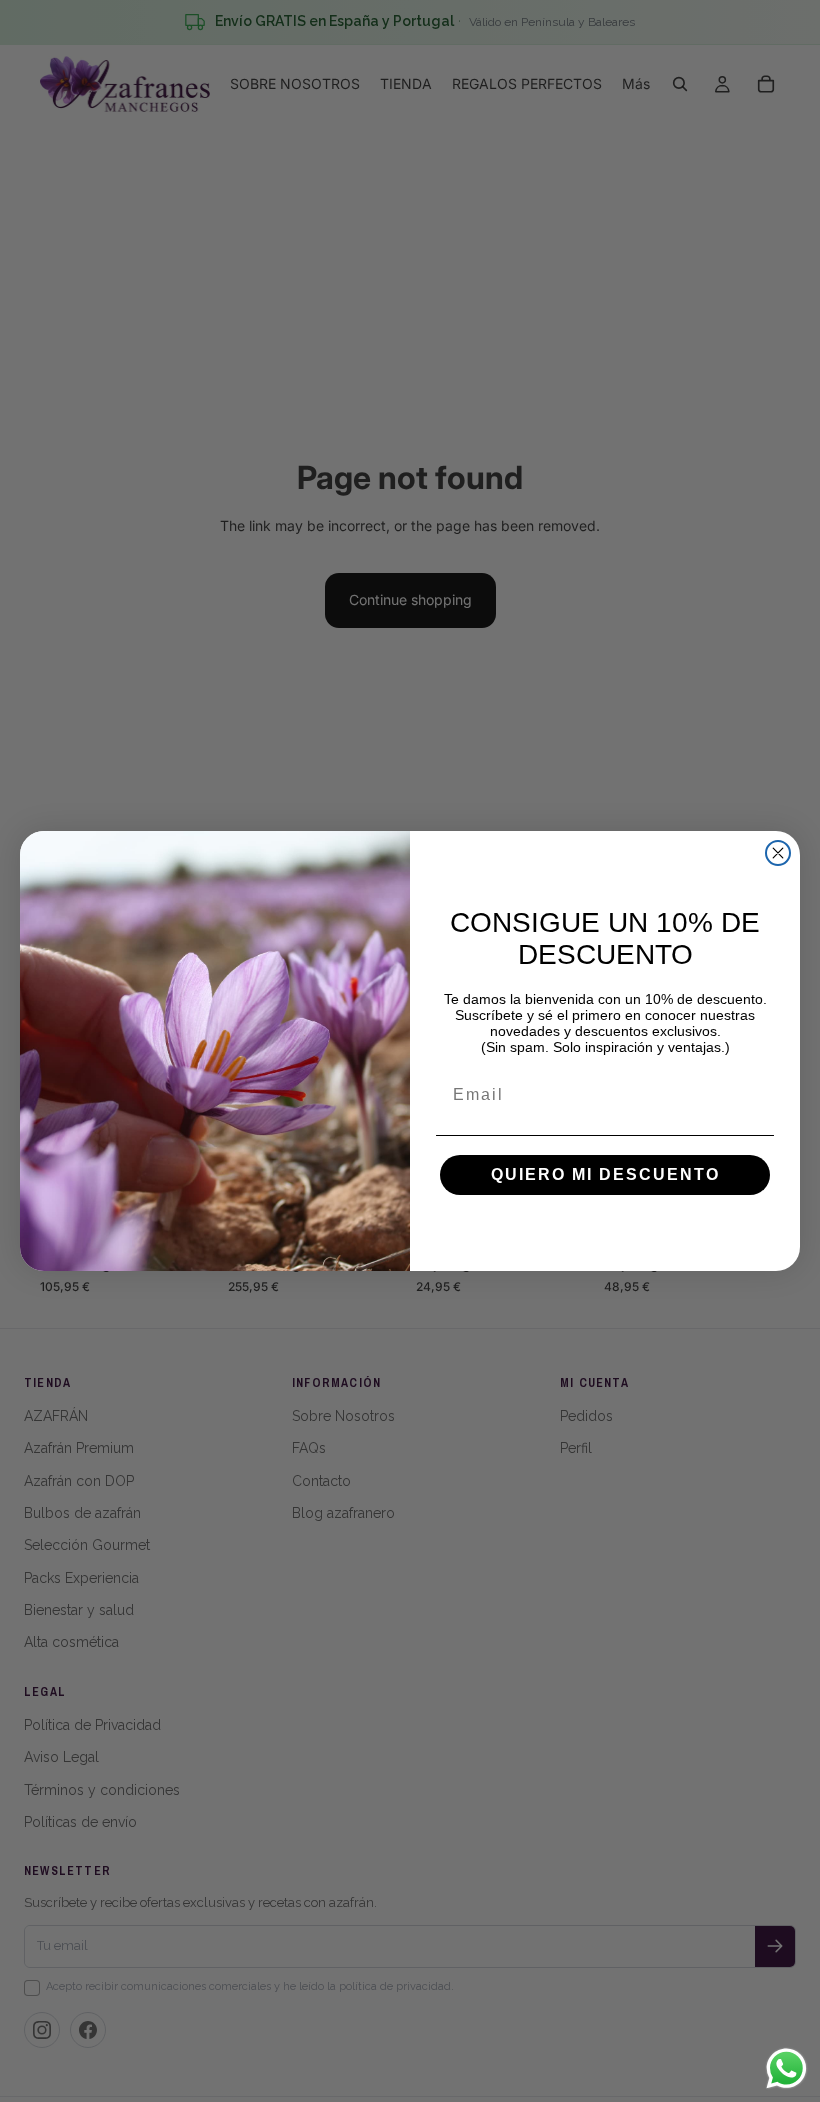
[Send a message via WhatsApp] (786, 2068)
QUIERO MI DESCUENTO (605, 1174)
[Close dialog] (778, 853)
